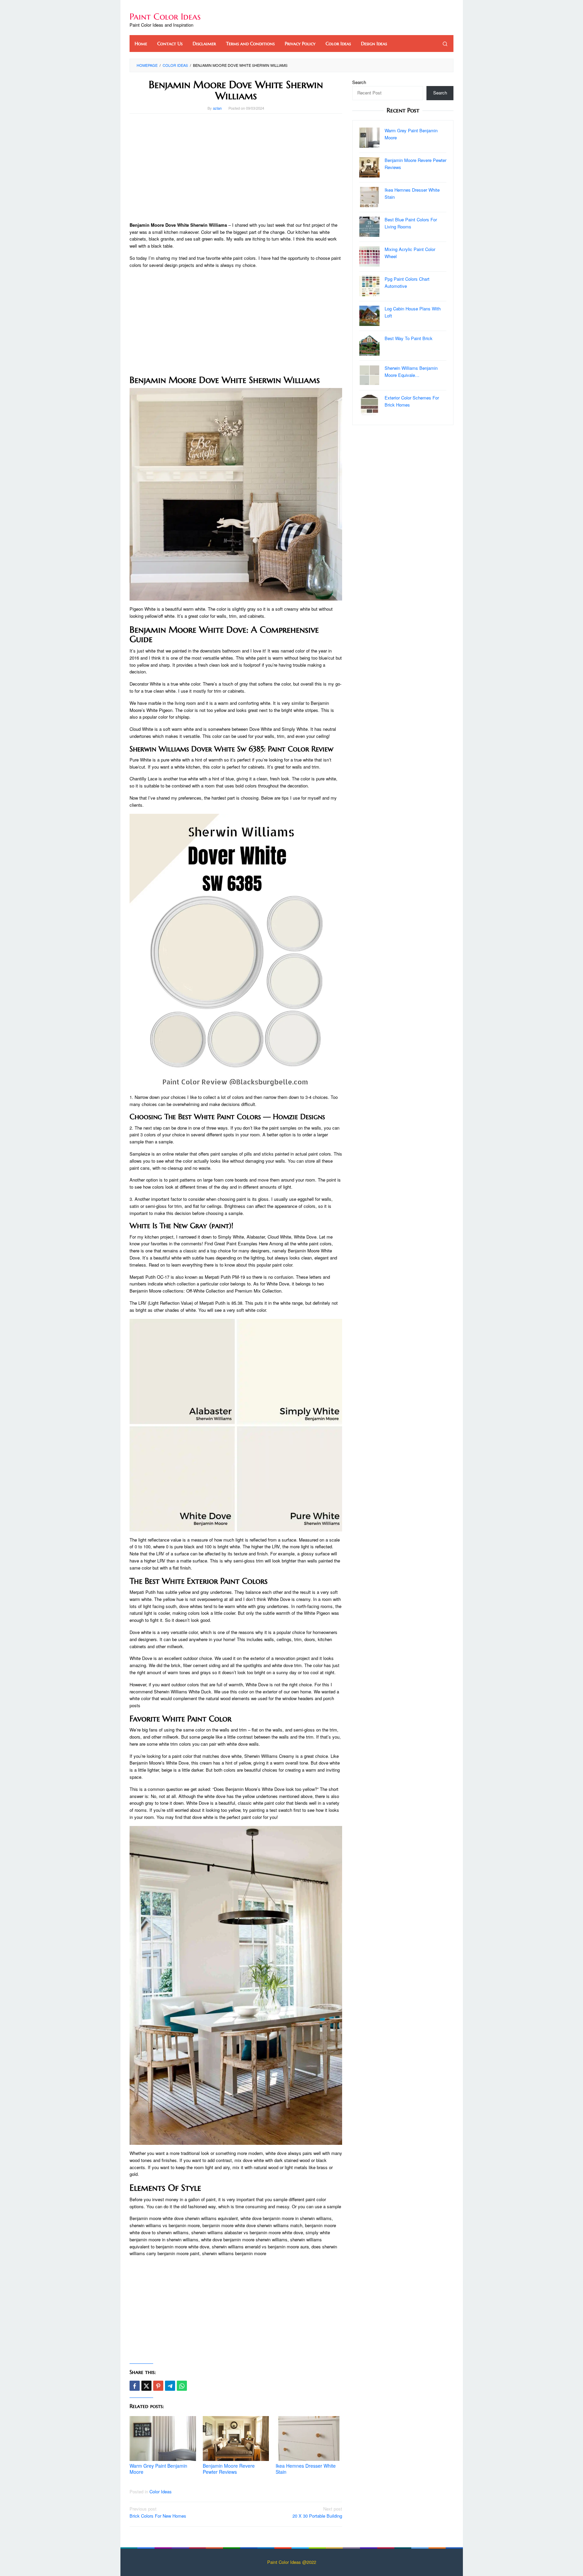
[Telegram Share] (170, 2386)
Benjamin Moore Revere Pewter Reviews (229, 2469)
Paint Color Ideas (165, 17)
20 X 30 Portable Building (317, 2512)
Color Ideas (161, 2491)
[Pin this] (158, 2386)
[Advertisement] (236, 168)
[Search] (445, 44)
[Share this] (135, 2386)
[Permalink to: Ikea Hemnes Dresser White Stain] (309, 2439)
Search (359, 82)
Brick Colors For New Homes (158, 2512)
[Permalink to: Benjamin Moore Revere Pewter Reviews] (236, 2438)
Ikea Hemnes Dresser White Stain (306, 2469)
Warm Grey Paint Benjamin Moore (158, 2469)
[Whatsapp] (182, 2386)
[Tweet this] (146, 2386)
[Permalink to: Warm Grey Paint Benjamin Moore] (163, 2439)
